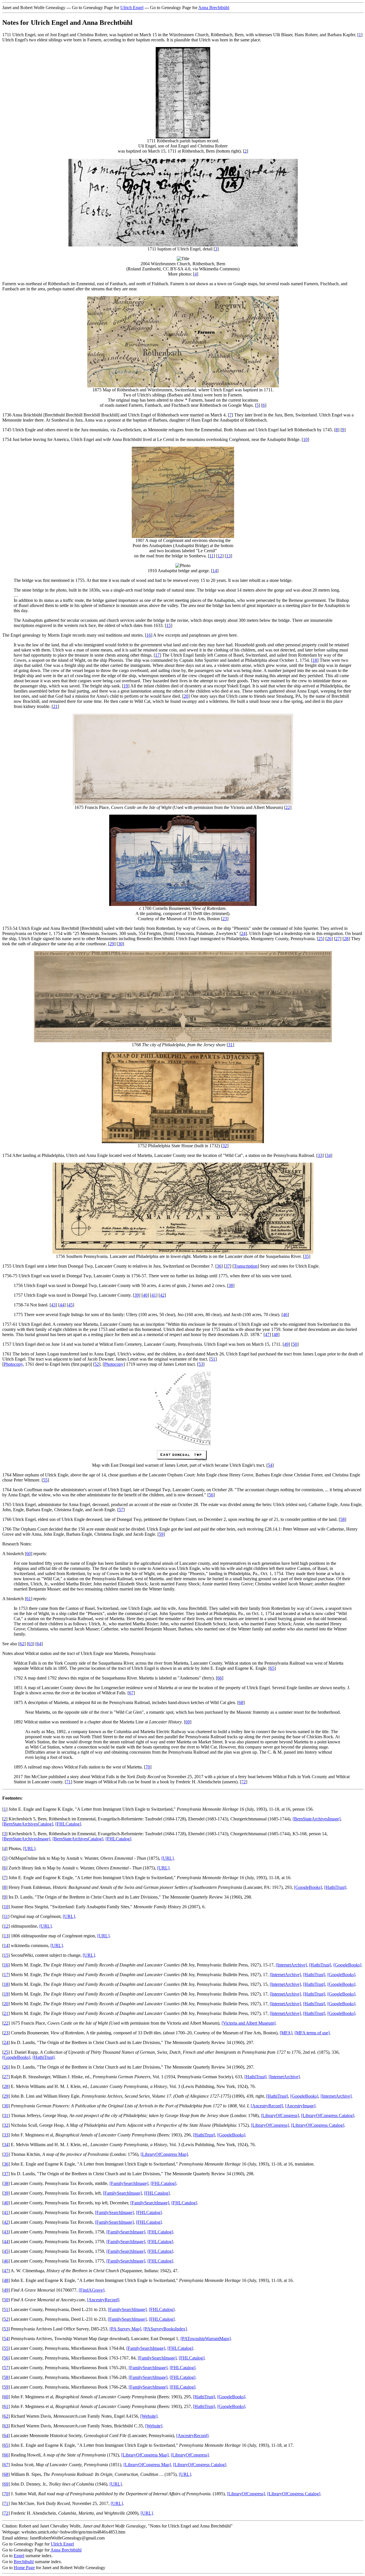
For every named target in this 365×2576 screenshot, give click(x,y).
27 (338, 939)
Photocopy (13, 1364)
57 (121, 1510)
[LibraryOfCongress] (280, 2115)
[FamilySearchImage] (129, 2183)
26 (329, 939)
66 (220, 1678)
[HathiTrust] (335, 1887)
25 (321, 939)
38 (231, 1285)
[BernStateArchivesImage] (317, 1819)
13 (228, 556)
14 (215, 571)
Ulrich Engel (132, 8)
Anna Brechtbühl (214, 8)
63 (31, 1644)
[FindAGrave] (92, 2290)
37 (228, 1266)
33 (320, 1155)
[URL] (29, 1848)
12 (220, 556)
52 (97, 1364)
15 (169, 625)
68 (241, 1702)
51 (213, 1359)
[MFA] (286, 2033)
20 (186, 696)
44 (62, 1305)
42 (162, 1295)
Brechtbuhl (24, 2562)
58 (342, 1519)
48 (276, 1334)
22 (288, 807)
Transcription (246, 1266)
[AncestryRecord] (267, 2106)
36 (219, 1266)
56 (211, 1495)
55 (45, 1480)
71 (68, 1782)
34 (328, 1155)
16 (149, 635)
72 (244, 1782)
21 (55, 706)
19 (126, 686)
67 (131, 1693)
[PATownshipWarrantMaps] (206, 2339)
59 (161, 1534)
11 (211, 556)
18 (315, 660)
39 (137, 1295)
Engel (19, 2556)
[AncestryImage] (300, 2106)
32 (225, 1146)
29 (112, 944)
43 (53, 1305)
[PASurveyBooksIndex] (165, 2329)
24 (243, 933)
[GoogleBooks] (308, 1887)
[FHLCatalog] (68, 1824)
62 (22, 1644)
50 (295, 1344)
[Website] (149, 2416)
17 (157, 655)
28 (346, 939)
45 (70, 1305)
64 (39, 1644)
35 (307, 1256)
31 (230, 1045)
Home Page (24, 2568)
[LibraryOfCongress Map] (164, 2154)
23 (225, 919)
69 (188, 1722)
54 (270, 1465)
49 (286, 1344)
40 (145, 1295)
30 (120, 944)
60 (29, 1554)
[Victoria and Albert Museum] (249, 2023)
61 (29, 1599)
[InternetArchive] (291, 1965)
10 (305, 439)
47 (267, 1334)
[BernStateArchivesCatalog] (28, 1824)
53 (201, 1364)
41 (154, 1295)
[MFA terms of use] (312, 2033)
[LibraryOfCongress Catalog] (328, 2115)
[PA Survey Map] (125, 2329)
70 (148, 1767)
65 (272, 1668)
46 (285, 1315)
